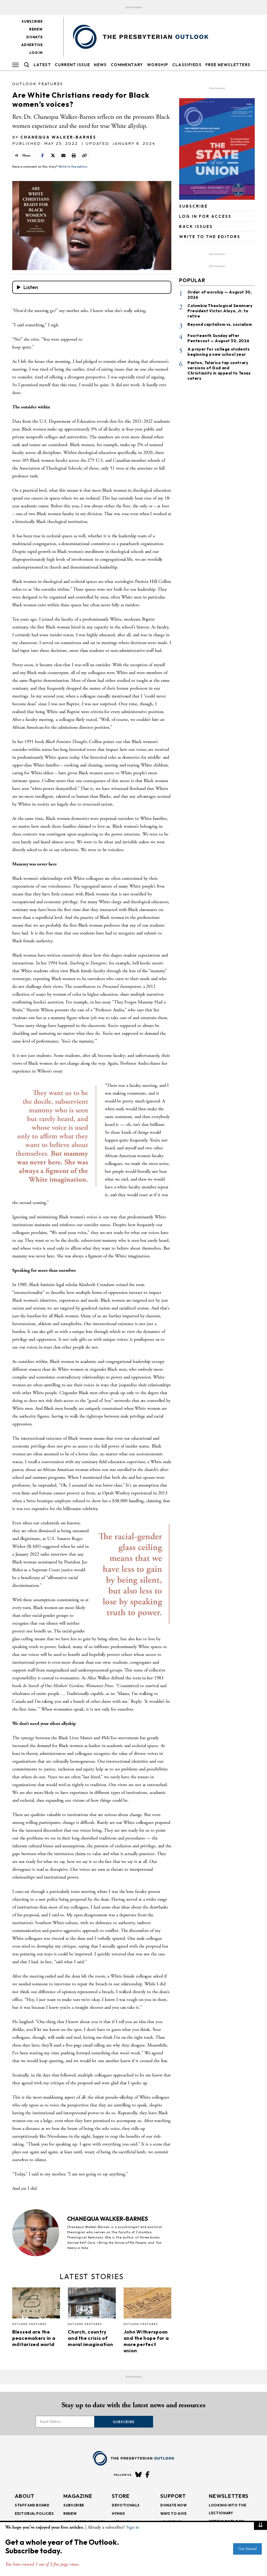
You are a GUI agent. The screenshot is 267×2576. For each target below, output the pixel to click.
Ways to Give (174, 2513)
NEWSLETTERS (229, 2496)
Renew (36, 29)
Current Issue (72, 65)
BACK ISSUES (196, 226)
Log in (36, 53)
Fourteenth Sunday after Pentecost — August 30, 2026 (218, 338)
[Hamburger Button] (16, 65)
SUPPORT (173, 2496)
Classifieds (187, 65)
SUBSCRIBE (193, 206)
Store (121, 2496)
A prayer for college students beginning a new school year (219, 352)
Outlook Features (38, 84)
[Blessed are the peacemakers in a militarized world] (36, 2304)
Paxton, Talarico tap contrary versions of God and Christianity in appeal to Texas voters (219, 370)
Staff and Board (32, 2505)
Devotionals (126, 2505)
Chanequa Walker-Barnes (58, 137)
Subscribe (32, 21)
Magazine (78, 2496)
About (25, 2496)
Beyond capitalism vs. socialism (220, 324)
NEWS (100, 65)
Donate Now (174, 2505)
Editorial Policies (34, 2513)
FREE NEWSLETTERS (228, 65)
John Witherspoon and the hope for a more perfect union (146, 2341)
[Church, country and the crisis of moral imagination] (92, 2304)
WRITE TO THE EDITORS (210, 237)
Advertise (32, 45)
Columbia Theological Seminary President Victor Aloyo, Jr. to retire (220, 311)
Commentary (127, 65)
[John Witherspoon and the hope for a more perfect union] (147, 2304)
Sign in (133, 2527)
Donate (34, 37)
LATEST (42, 65)
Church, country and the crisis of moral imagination (90, 2338)
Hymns (118, 2513)
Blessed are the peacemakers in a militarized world (34, 2338)
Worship (158, 65)
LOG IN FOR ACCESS (205, 216)
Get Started (247, 2549)
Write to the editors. (73, 167)
